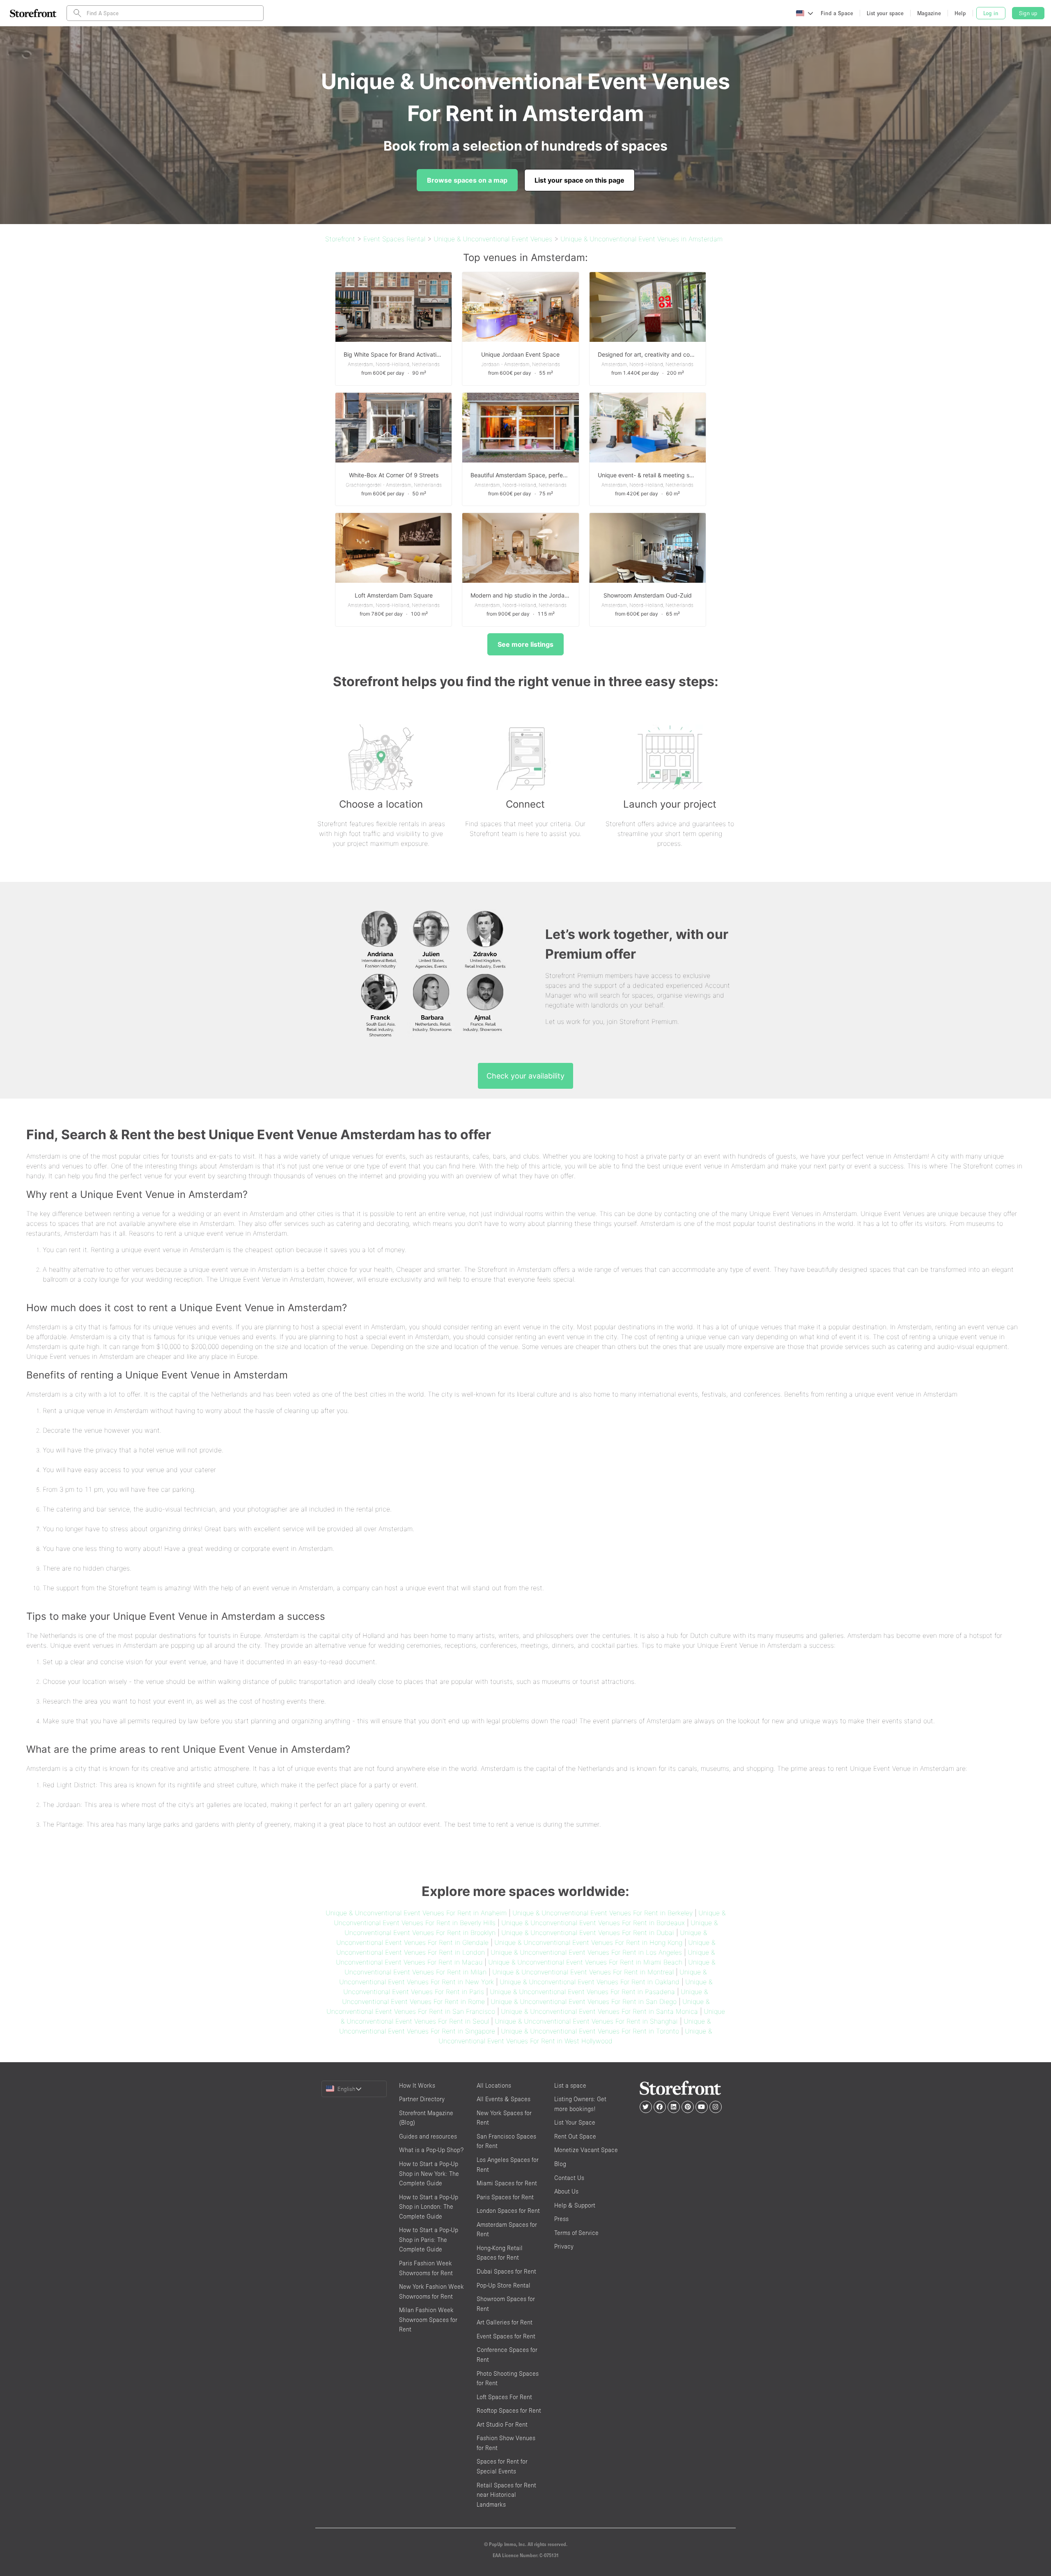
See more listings (525, 644)
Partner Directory (422, 2099)
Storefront (340, 239)
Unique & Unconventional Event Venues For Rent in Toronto (590, 2031)
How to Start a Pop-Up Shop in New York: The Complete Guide (429, 2173)
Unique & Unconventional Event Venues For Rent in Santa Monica (599, 2011)
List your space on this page (579, 180)
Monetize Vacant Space (586, 2150)
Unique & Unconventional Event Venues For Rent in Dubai (588, 1933)
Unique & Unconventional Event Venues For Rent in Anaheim (416, 1913)
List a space (570, 2085)
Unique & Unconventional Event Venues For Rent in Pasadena (582, 1992)
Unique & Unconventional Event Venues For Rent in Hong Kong (588, 1942)
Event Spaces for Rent (506, 2336)
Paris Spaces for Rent (505, 2197)
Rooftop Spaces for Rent (509, 2410)
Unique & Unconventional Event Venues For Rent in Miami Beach (585, 1962)
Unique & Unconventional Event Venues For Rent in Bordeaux (593, 1923)
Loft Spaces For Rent (504, 2397)
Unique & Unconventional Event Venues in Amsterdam (641, 239)
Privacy (564, 2246)
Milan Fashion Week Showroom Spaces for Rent (428, 2320)
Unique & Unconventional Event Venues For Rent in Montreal (583, 1972)
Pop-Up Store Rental (504, 2285)
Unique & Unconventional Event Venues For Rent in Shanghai (586, 2021)
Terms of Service (576, 2233)
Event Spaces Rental (394, 239)
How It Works (417, 2085)
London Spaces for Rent (508, 2211)
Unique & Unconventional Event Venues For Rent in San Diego (584, 2001)
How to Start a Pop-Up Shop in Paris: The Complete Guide (429, 2239)
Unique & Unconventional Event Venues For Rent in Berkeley (602, 1913)
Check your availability (525, 1076)
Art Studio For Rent (502, 2424)
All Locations (494, 2085)
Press (561, 2219)
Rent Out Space (575, 2136)
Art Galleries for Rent (505, 2322)
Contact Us (569, 2178)
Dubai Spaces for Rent (506, 2271)
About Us (566, 2191)
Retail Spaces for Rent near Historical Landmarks (506, 2495)
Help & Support (575, 2205)
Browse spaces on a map (467, 180)
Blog (560, 2164)
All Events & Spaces (504, 2099)
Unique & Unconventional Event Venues (493, 239)
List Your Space (575, 2122)
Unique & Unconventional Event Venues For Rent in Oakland (590, 1982)
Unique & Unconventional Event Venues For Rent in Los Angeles (586, 1952)
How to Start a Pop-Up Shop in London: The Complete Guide (429, 2207)
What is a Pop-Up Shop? (431, 2150)
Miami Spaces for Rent (507, 2183)
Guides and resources (428, 2136)
